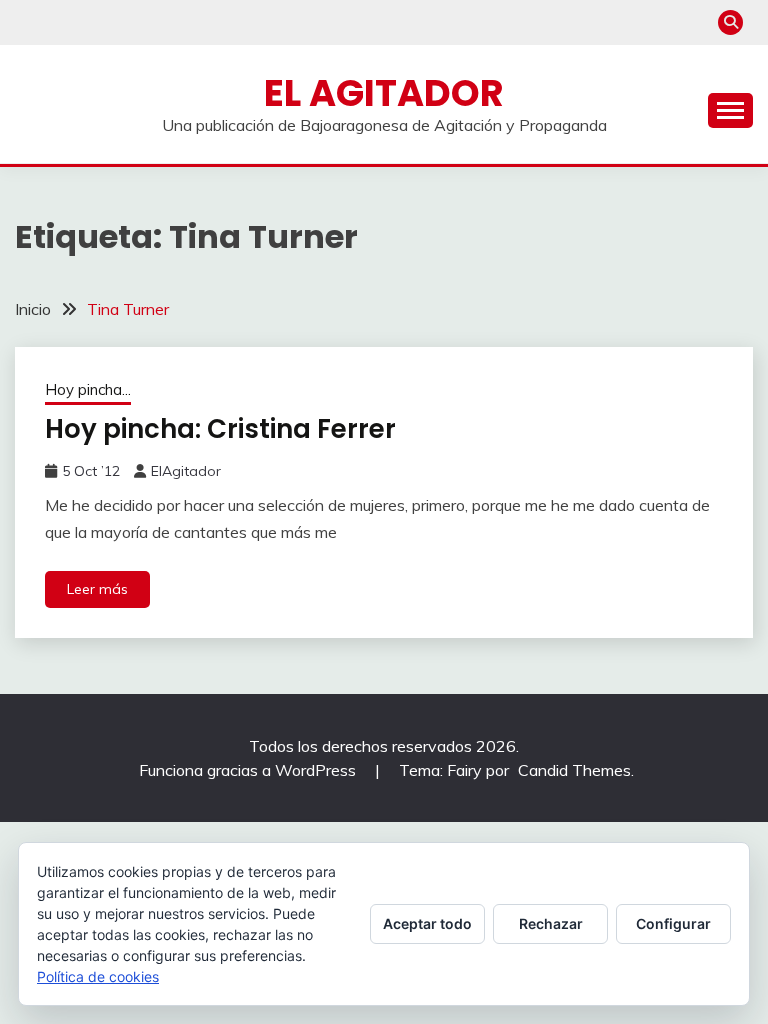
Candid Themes (574, 770)
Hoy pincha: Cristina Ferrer (220, 429)
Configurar (673, 923)
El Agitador (384, 93)
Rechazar (551, 923)
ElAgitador (186, 471)
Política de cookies (98, 976)
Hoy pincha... (88, 389)
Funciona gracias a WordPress (249, 770)
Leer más (97, 589)
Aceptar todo (427, 923)
